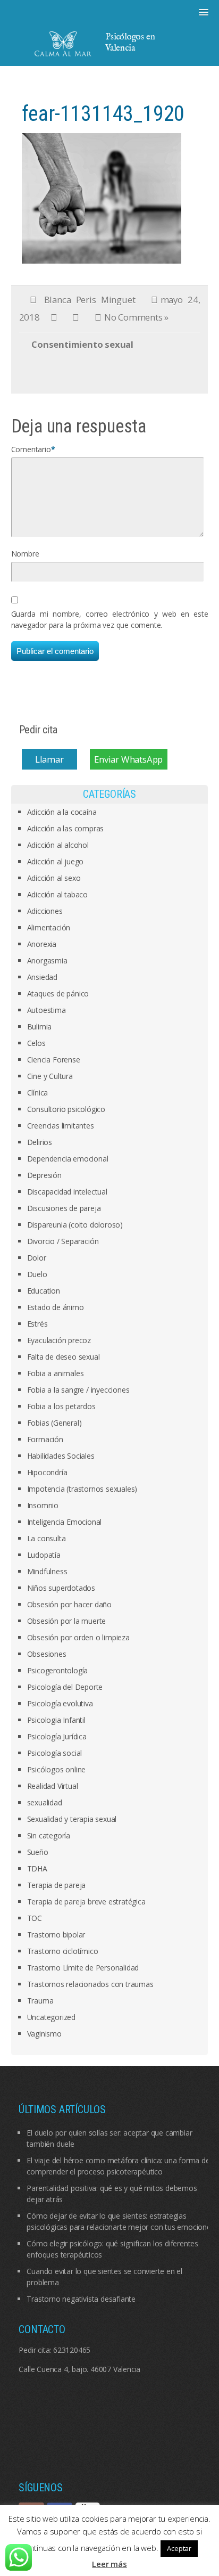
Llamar (49, 759)
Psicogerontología (58, 1670)
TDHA (37, 1868)
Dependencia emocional (68, 1159)
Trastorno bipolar (56, 1935)
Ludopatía (44, 1555)
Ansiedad (42, 977)
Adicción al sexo (54, 878)
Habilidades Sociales (61, 1456)
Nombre (25, 554)
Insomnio (43, 1505)
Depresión (44, 1175)
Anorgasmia (47, 960)
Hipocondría (47, 1472)
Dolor (37, 1258)
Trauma (40, 2001)
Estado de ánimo (56, 1307)
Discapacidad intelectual (67, 1192)
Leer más (109, 2564)
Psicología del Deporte (65, 1687)
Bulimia (40, 1027)
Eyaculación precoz (59, 1340)
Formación (45, 1439)
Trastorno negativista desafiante (81, 2299)
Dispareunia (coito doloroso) (75, 1225)
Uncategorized (51, 2017)
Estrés (37, 1324)
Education (44, 1291)
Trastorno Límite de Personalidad (83, 1968)
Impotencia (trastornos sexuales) (82, 1489)
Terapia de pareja (57, 1885)
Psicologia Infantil (56, 1720)
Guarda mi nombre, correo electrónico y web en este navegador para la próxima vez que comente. (110, 619)
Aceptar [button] (179, 2548)
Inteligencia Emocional (65, 1522)
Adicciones (45, 911)
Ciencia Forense (54, 1060)
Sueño (38, 1852)
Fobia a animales (56, 1373)
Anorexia (42, 944)
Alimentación (49, 927)
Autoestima (47, 1010)
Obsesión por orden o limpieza (78, 1637)
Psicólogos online (57, 1769)
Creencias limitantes (61, 1126)
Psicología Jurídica (57, 1736)
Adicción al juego (56, 861)
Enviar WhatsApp (128, 759)
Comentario (31, 449)
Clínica (38, 1093)
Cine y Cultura (50, 1076)
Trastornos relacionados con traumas (90, 1984)
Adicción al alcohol (58, 845)
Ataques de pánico (58, 993)
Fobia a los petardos (61, 1406)
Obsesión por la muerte (67, 1621)
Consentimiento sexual (82, 344)
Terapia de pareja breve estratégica (86, 1902)
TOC (35, 1918)
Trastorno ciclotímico (63, 1951)
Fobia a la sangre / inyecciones (78, 1390)
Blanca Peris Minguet (90, 300)
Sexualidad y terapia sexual (72, 1819)
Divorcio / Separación (63, 1241)
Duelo (37, 1274)
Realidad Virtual (53, 1786)
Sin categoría (49, 1835)
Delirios (40, 1142)
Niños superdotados (61, 1588)
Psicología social (55, 1753)
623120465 (72, 2350)
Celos (36, 1043)
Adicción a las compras (66, 828)
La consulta (47, 1538)
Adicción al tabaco (57, 894)
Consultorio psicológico (66, 1109)
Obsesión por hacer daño (69, 1604)
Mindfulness (47, 1571)
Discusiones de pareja (64, 1208)
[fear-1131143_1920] (102, 197)
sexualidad (45, 1802)
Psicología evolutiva (60, 1703)
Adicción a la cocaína (62, 812)
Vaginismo (44, 2034)
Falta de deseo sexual (64, 1357)
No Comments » (136, 317)
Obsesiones (47, 1654)
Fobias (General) (54, 1423)
